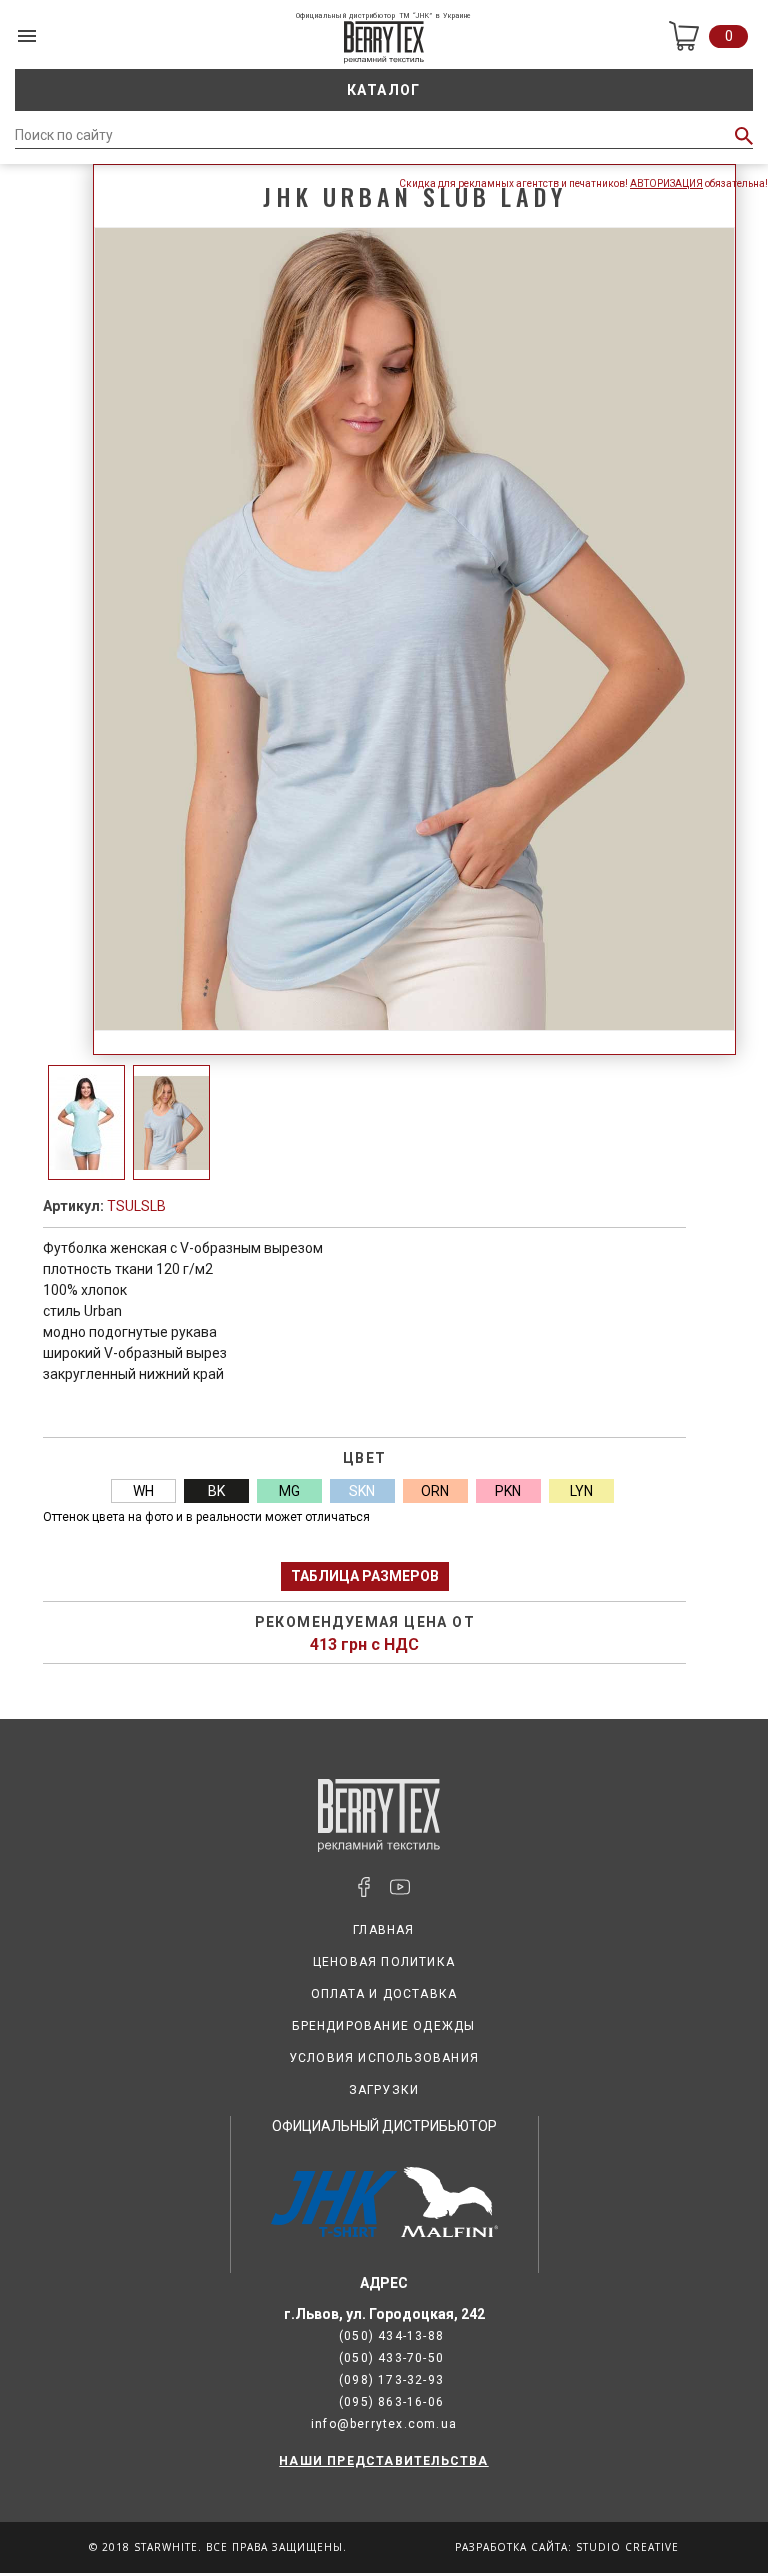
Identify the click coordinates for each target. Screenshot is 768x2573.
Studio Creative (627, 2547)
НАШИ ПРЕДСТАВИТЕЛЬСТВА (383, 2461)
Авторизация (666, 183)
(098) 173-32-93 (391, 2380)
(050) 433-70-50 (391, 2358)
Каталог (384, 90)
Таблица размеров (365, 1576)
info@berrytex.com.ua (384, 2424)
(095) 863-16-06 (391, 2402)
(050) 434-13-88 (391, 2336)
